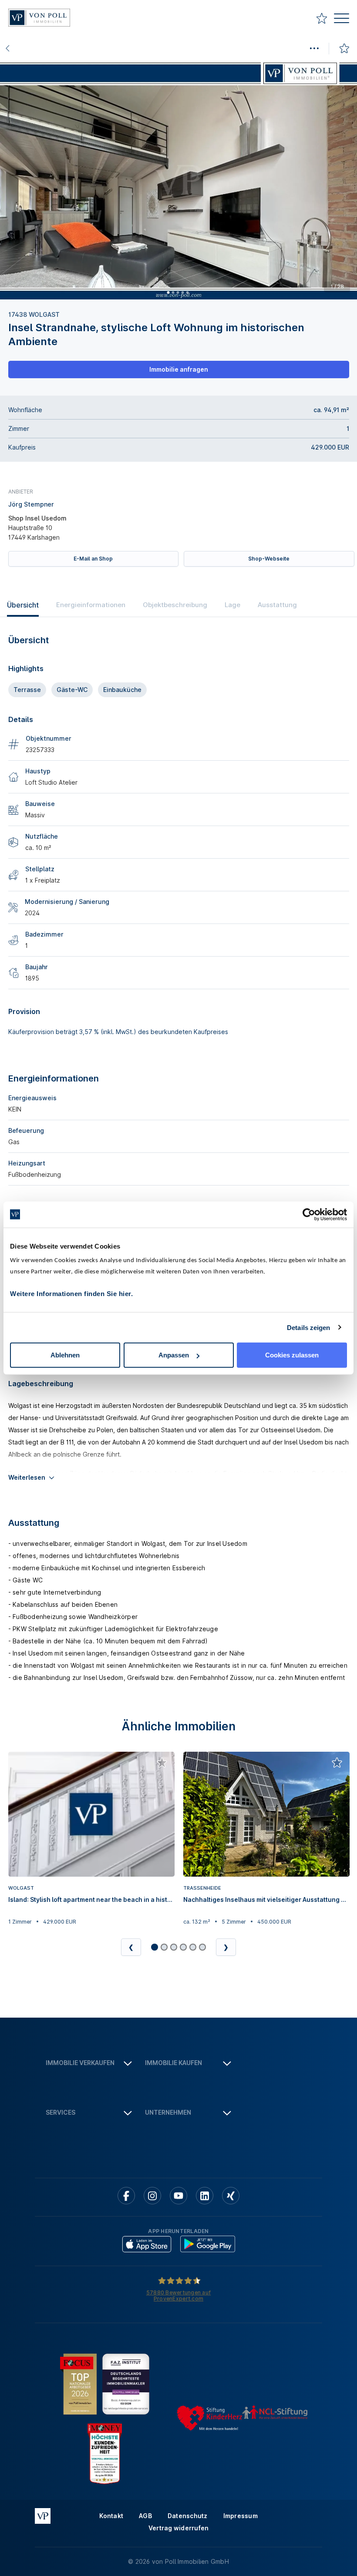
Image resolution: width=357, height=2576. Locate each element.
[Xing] (231, 2196)
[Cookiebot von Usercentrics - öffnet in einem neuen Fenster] (309, 1214)
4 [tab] (182, 292)
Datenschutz (188, 2516)
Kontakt (111, 2516)
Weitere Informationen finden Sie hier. (71, 1294)
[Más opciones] (314, 48)
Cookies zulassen (292, 1355)
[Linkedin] (205, 2196)
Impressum (241, 2516)
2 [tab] (173, 292)
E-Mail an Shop (93, 559)
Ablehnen (65, 1355)
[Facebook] (126, 2196)
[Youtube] (178, 2196)
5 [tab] (187, 292)
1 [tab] (168, 292)
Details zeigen (308, 1327)
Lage (232, 605)
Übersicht (23, 605)
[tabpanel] (178, 180)
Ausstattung (277, 605)
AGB (145, 2516)
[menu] (342, 19)
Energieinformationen (91, 605)
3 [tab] (178, 292)
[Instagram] (152, 2196)
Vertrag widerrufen (179, 2528)
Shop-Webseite (269, 559)
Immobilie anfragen (179, 369)
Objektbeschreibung (175, 605)
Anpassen (174, 1355)
